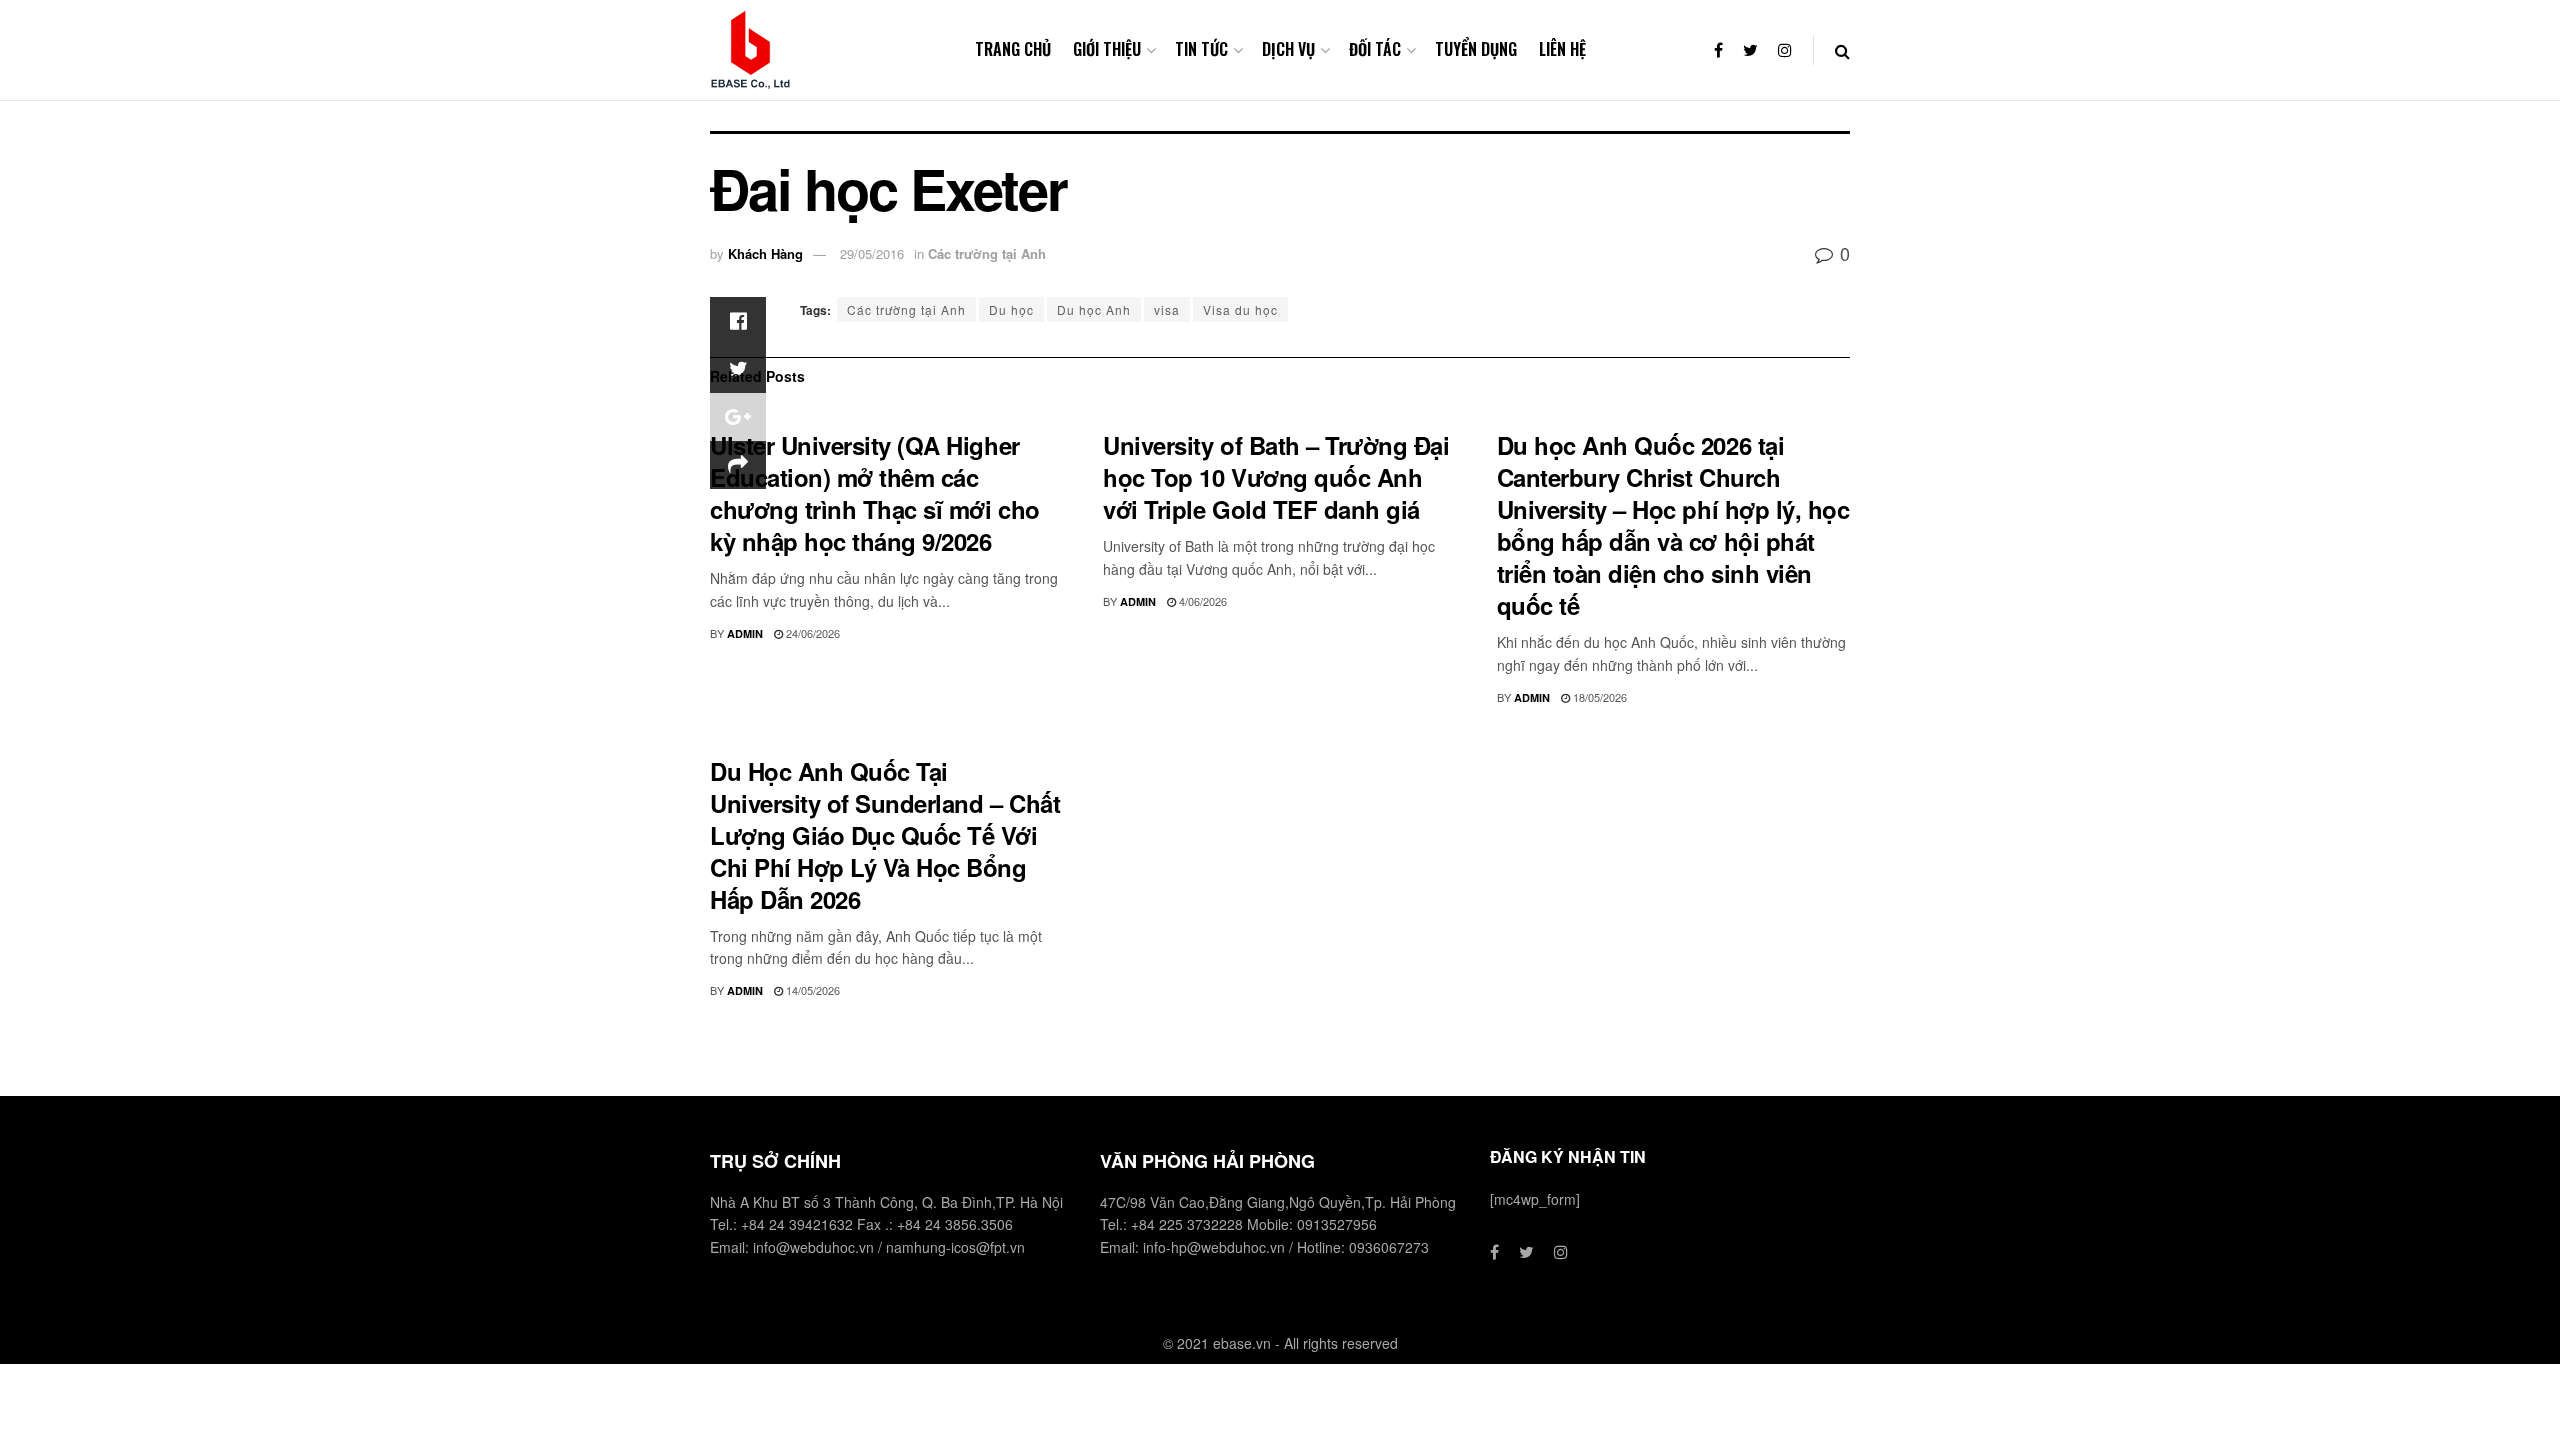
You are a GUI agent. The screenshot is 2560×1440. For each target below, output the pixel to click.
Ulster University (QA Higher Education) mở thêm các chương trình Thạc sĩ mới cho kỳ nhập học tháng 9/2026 (875, 493)
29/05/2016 (872, 253)
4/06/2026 (1201, 601)
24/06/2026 (811, 633)
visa (1167, 309)
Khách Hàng (765, 253)
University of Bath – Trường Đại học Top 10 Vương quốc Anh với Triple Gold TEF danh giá (1276, 477)
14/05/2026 (811, 990)
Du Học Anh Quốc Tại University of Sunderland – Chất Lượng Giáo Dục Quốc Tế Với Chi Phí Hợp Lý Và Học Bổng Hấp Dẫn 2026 (885, 835)
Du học (1011, 309)
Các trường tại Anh (987, 253)
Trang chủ (1013, 49)
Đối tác (1375, 49)
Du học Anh (1094, 309)
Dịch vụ (1288, 49)
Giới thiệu (1107, 49)
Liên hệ (1562, 49)
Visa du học (1240, 309)
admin (745, 633)
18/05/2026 (1598, 697)
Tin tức (1201, 49)
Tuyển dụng (1476, 49)
